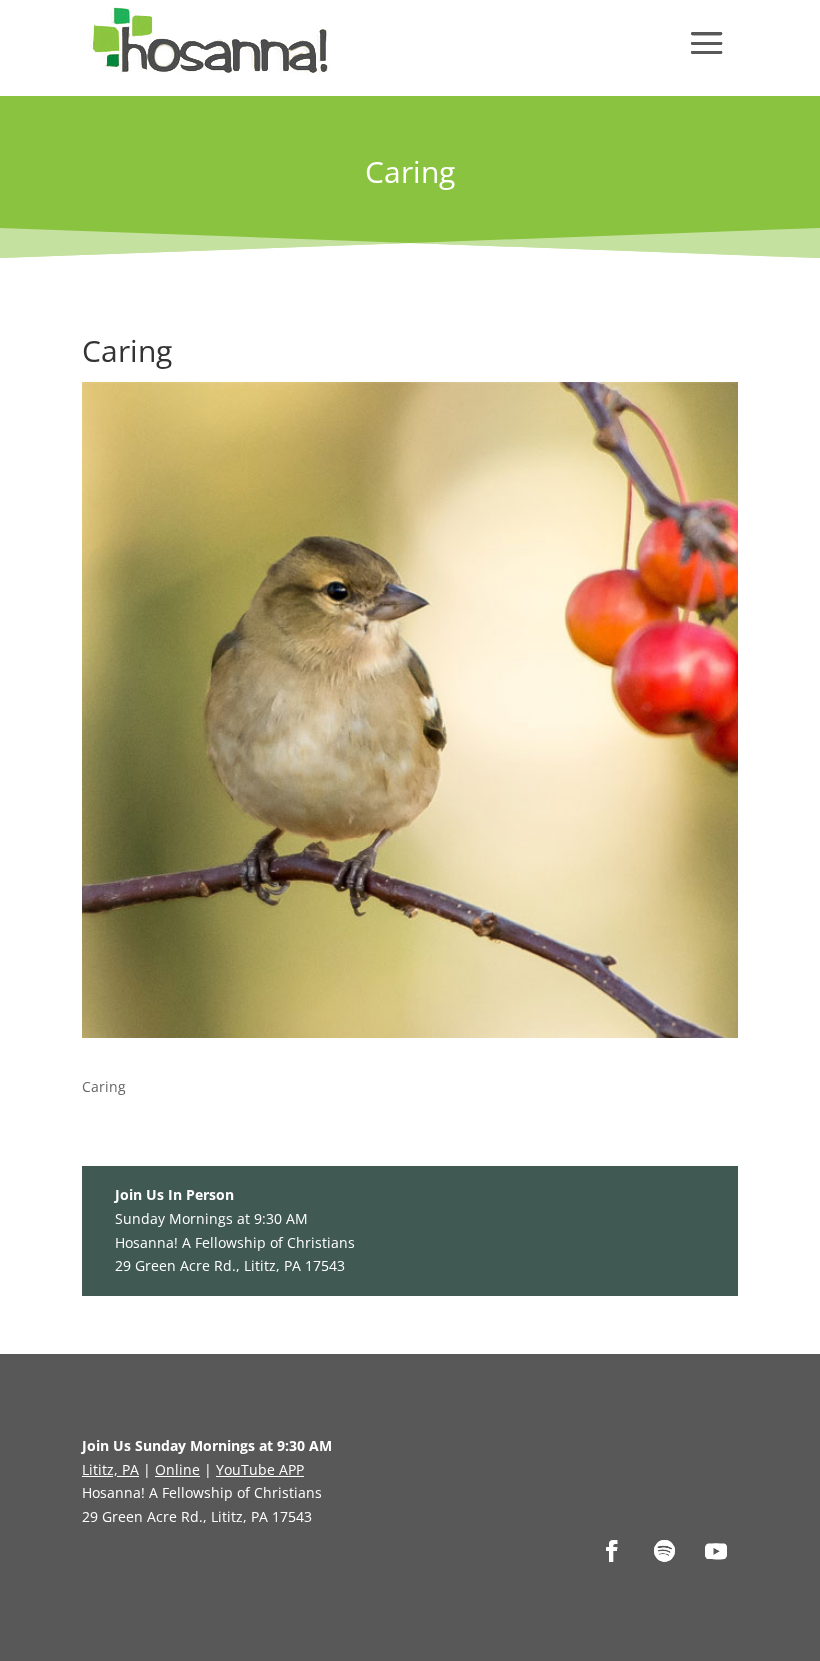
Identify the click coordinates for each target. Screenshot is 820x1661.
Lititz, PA (110, 1469)
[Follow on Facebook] (612, 1551)
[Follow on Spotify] (664, 1551)
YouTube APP (260, 1469)
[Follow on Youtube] (716, 1551)
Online (177, 1469)
